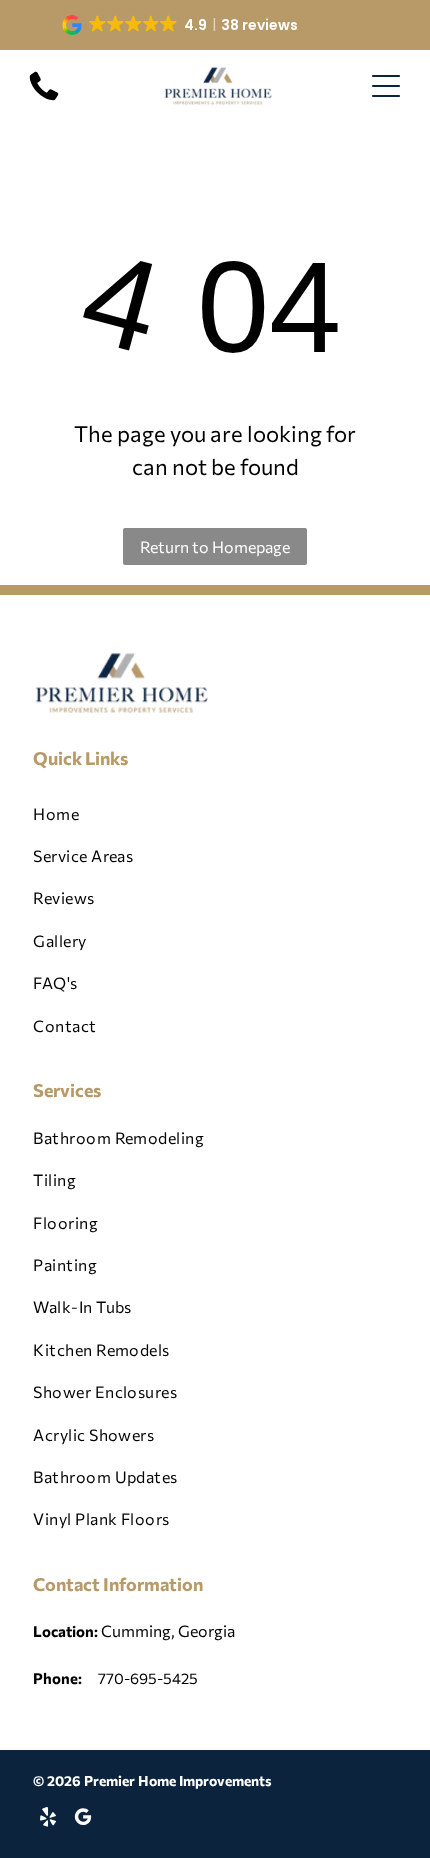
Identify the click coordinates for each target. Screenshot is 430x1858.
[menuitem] (215, 814)
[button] (181, 25)
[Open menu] (386, 86)
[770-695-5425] (44, 98)
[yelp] (48, 1819)
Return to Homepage (215, 546)
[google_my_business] (83, 1819)
